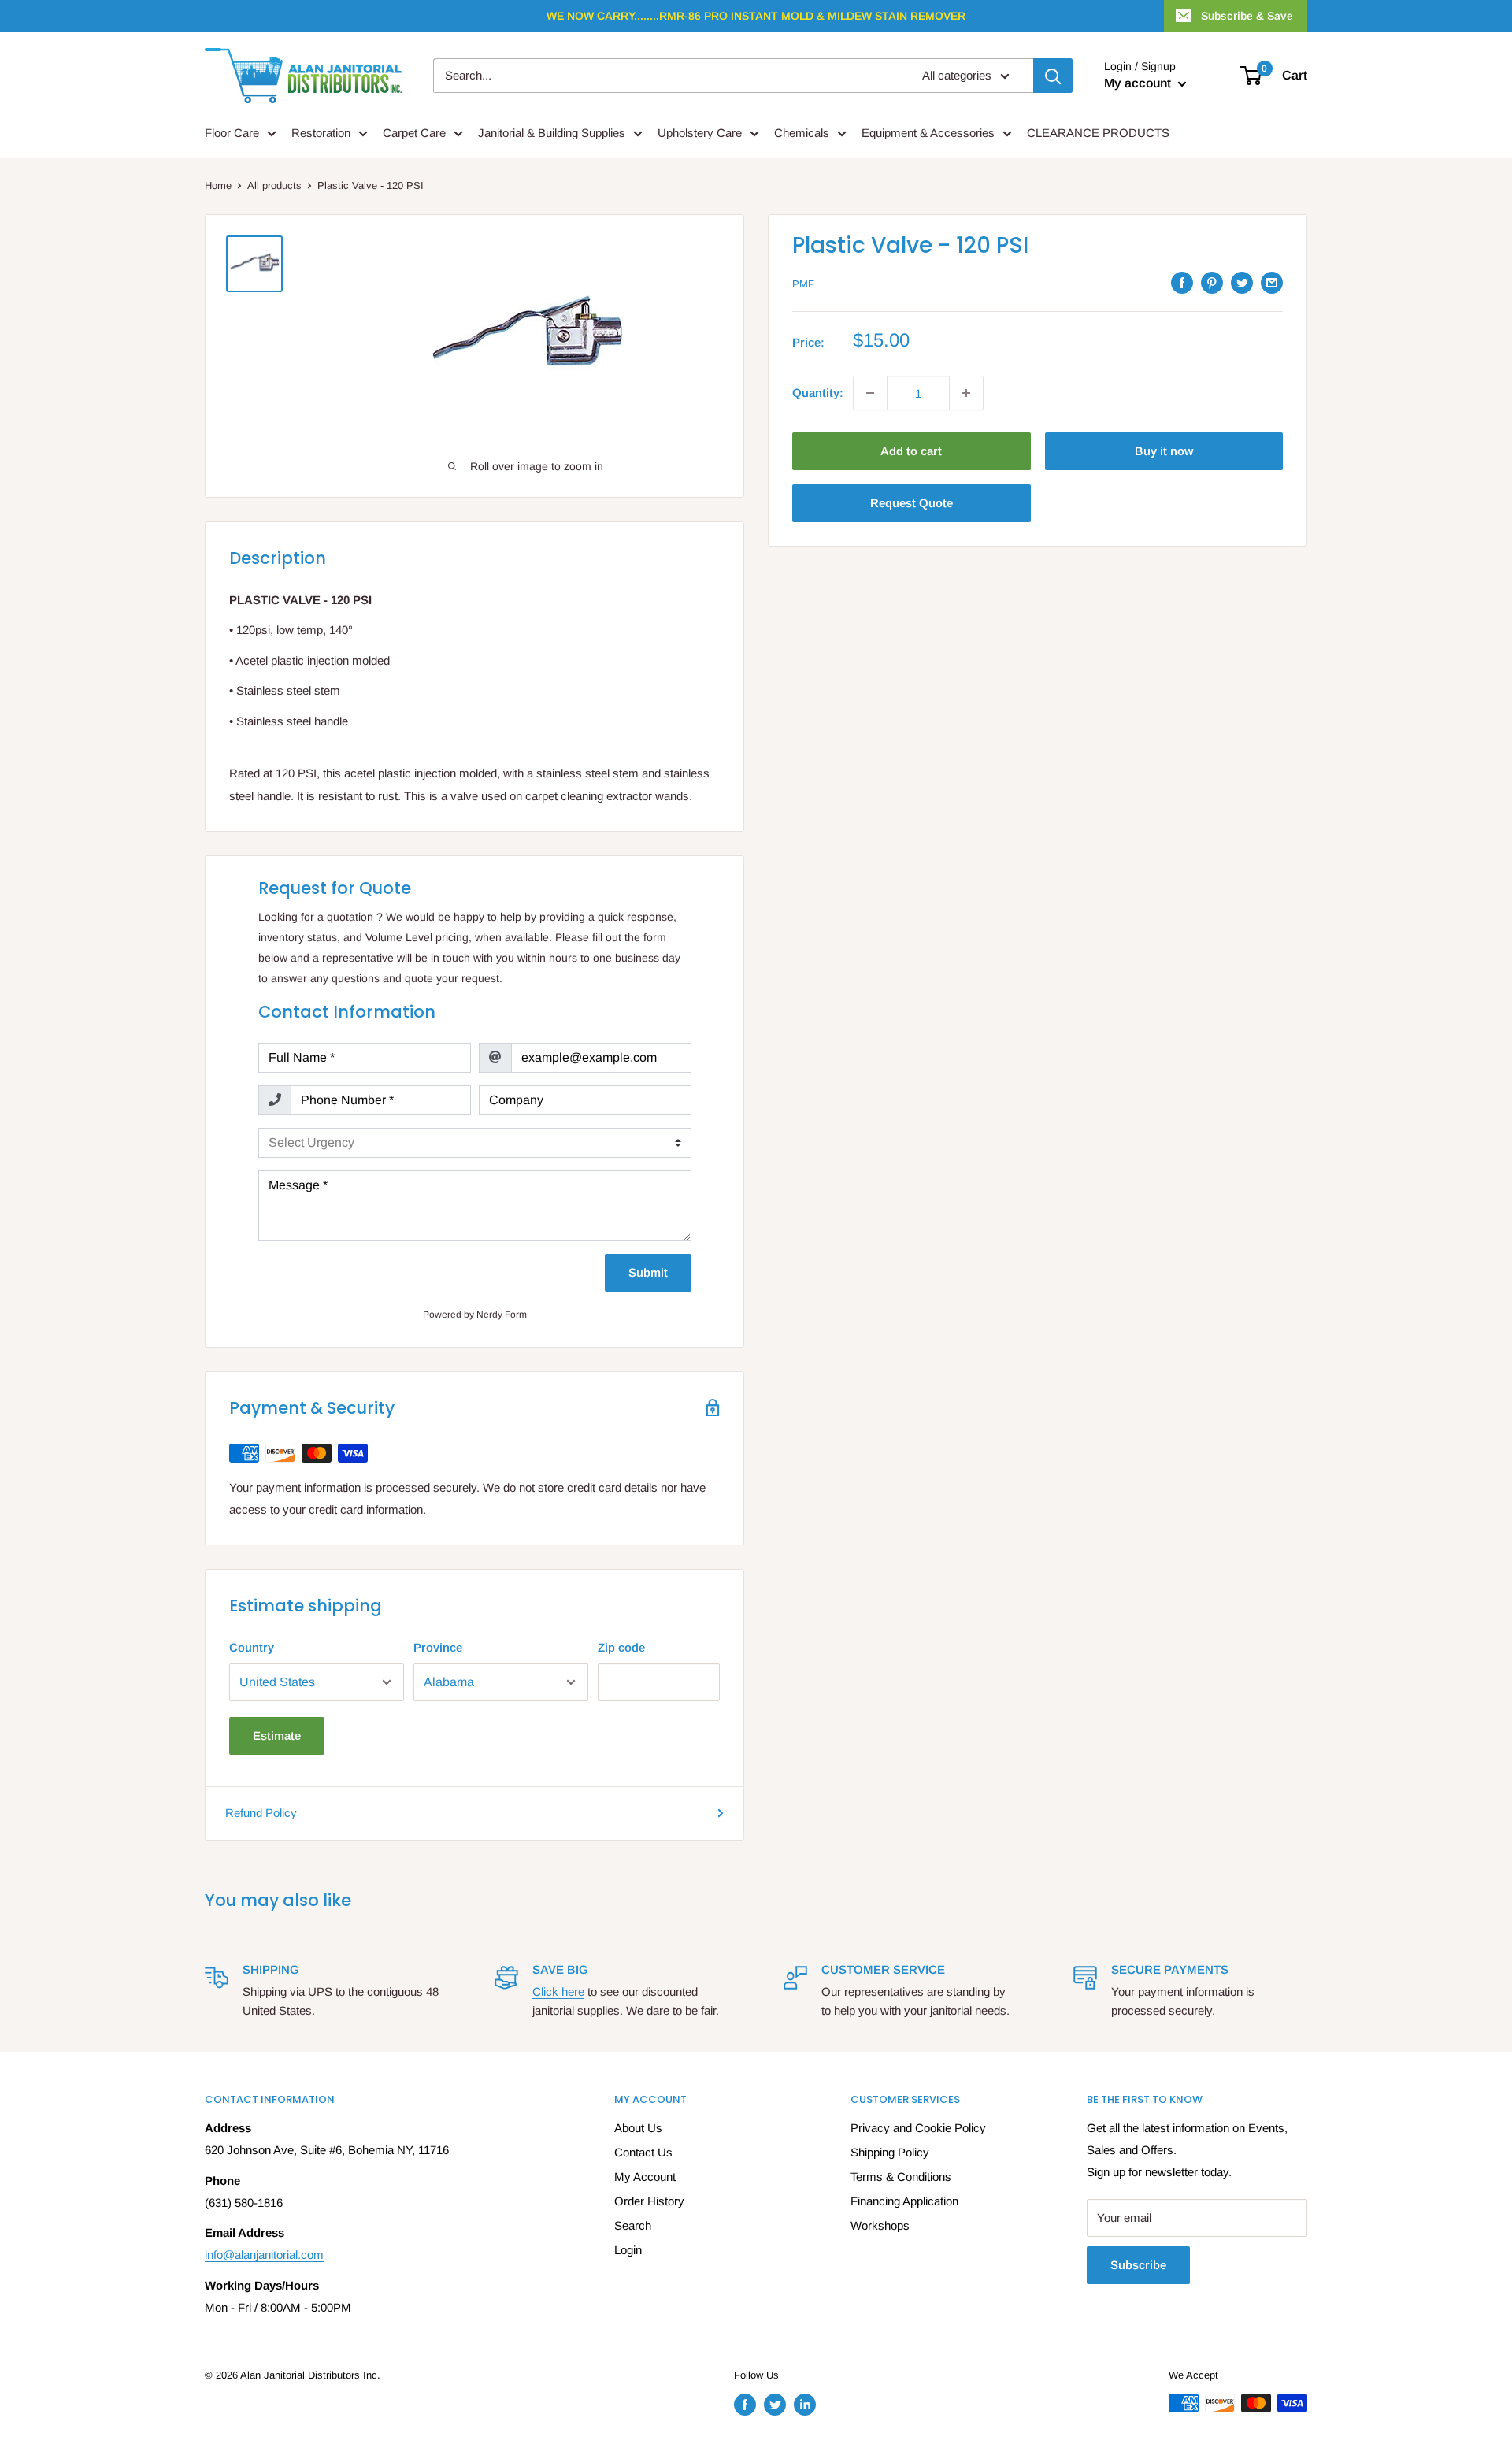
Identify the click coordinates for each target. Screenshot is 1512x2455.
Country (252, 1647)
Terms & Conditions (901, 2177)
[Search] (1053, 76)
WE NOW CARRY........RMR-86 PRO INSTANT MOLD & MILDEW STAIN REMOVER (756, 16)
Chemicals (802, 133)
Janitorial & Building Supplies (552, 133)
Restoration (321, 133)
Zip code (621, 1647)
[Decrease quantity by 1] (870, 393)
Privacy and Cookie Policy (918, 2128)
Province (438, 1647)
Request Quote (912, 503)
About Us (638, 2128)
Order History (649, 2201)
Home (218, 185)
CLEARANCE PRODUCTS (1098, 133)
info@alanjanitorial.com (264, 2255)
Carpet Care (414, 133)
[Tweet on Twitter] (1242, 282)
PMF (803, 284)
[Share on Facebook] (1182, 282)
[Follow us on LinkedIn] (805, 2405)
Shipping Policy (890, 2152)
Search (633, 2225)
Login (628, 2250)
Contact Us (643, 2152)
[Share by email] (1272, 282)
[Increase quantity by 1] (966, 393)
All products (274, 185)
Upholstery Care (700, 133)
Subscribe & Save (1247, 16)
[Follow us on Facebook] (745, 2405)
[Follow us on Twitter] (775, 2405)
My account (1139, 83)
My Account (645, 2177)
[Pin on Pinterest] (1212, 282)
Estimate (277, 1736)
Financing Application (904, 2201)
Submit (648, 1272)
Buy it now (1164, 451)
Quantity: (818, 393)
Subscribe (1138, 2265)
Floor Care (232, 133)
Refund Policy (261, 1813)
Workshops (880, 2225)
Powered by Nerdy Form (475, 1315)
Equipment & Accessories (928, 133)
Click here (558, 1991)
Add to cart (911, 451)
